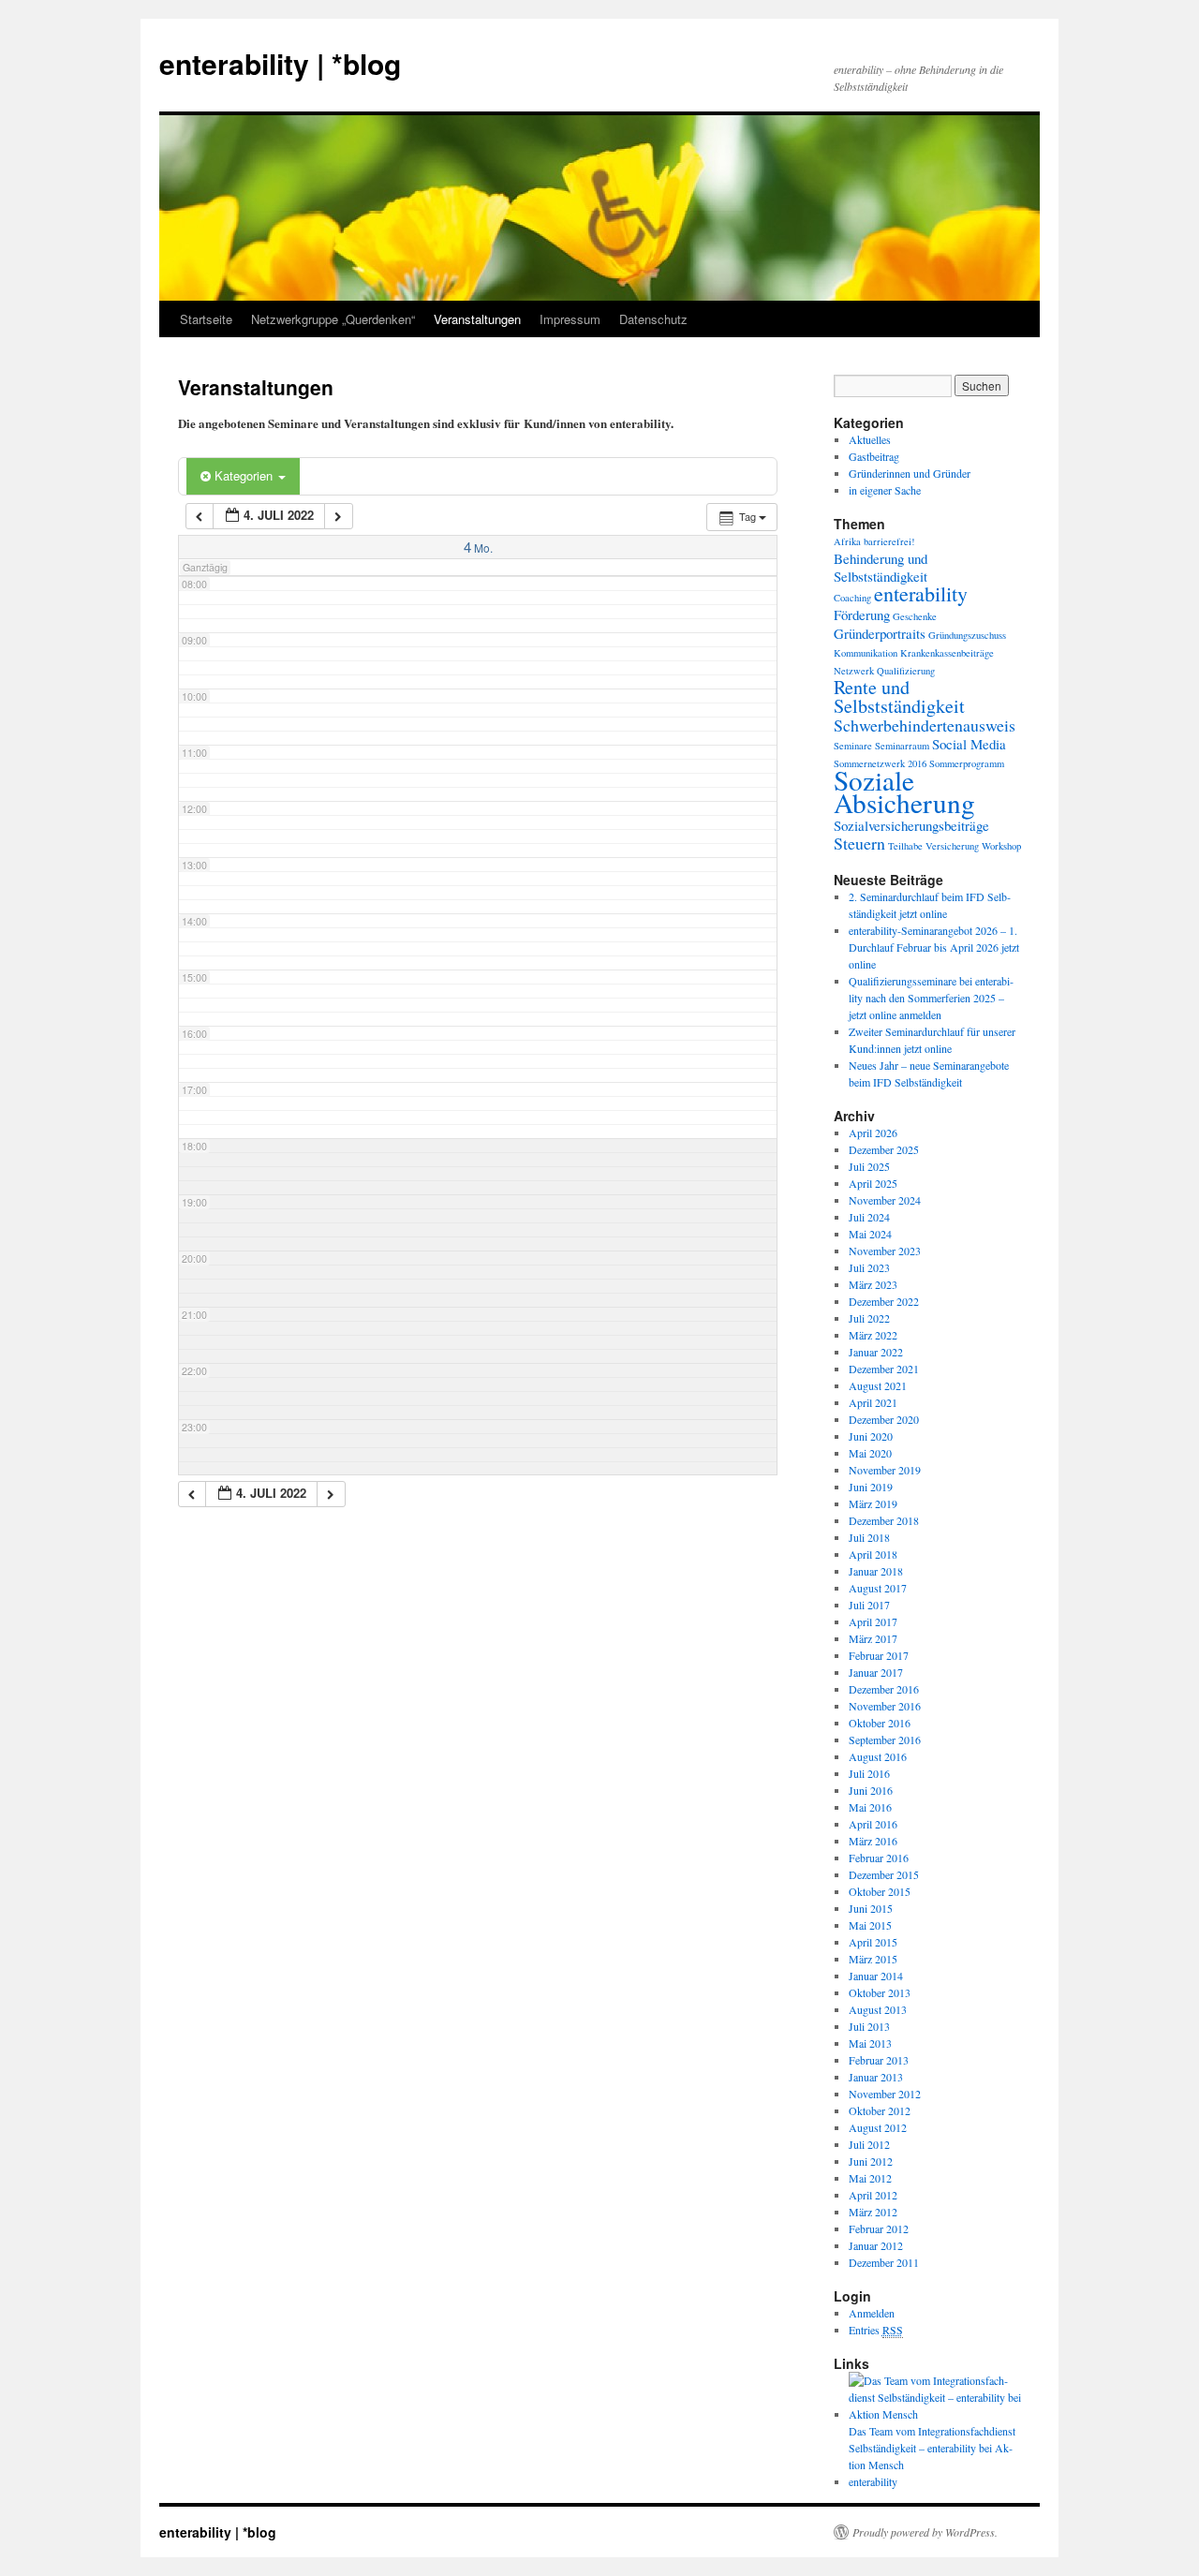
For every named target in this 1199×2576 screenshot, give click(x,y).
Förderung (862, 614)
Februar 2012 (879, 2228)
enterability (921, 593)
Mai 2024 (870, 1234)
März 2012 (873, 2212)
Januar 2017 (876, 1672)
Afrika (847, 541)
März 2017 (873, 1638)
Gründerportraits (880, 633)
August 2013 (878, 2009)
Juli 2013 (869, 2026)
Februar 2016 (879, 1858)
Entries (876, 2330)
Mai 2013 (870, 2043)
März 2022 (873, 1335)
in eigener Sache (885, 490)
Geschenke (915, 616)
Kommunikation (866, 653)
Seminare (853, 746)
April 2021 (873, 1402)
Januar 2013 (876, 2077)
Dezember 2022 (884, 1301)
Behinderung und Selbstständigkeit (881, 567)
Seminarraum (902, 746)
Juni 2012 (871, 2161)
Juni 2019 (871, 1487)
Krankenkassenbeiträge (947, 653)
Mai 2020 (870, 1453)
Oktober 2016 (880, 1723)
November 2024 (885, 1200)
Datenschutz (653, 319)
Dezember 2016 (884, 1689)
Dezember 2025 (884, 1149)
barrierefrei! (889, 541)
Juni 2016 (871, 1790)
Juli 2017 (869, 1605)
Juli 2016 (869, 1773)
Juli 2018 (869, 1537)
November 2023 (885, 1251)
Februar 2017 (879, 1655)
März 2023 (873, 1284)
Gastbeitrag (874, 456)
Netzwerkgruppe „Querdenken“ (333, 319)
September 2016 (885, 1740)
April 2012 (873, 2195)
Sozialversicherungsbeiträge (911, 825)
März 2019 (873, 1503)
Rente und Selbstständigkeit (899, 696)
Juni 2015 (871, 1908)
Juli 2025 (869, 1166)
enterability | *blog (280, 63)
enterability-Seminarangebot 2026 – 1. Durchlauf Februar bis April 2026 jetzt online (934, 947)
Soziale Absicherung (904, 791)
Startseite (206, 319)
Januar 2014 (876, 1976)
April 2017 (873, 1621)
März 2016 (873, 1841)
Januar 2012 (876, 2245)
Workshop (1001, 846)
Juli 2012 (869, 2144)
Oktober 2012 (880, 2110)
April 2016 (873, 1824)
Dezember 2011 (884, 2262)
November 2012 (885, 2094)
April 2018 (873, 1554)
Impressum (570, 319)
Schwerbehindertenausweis (925, 725)
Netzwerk (854, 671)
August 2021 (878, 1385)
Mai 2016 (870, 1807)
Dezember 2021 (884, 1369)
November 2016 (885, 1706)
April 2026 (873, 1133)
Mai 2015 (870, 1925)
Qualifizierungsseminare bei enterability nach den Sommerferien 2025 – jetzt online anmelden (931, 998)
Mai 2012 (870, 2178)
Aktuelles (870, 439)
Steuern (859, 843)
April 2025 (873, 1183)
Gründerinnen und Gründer (910, 473)
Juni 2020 (871, 1436)
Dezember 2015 (884, 1874)
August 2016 (878, 1756)
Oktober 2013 (880, 1992)
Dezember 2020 (884, 1419)
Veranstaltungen (477, 319)
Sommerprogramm (967, 763)
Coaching (852, 598)
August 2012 (878, 2127)
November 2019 (885, 1470)
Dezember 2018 (884, 1520)
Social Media (969, 744)
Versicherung (952, 846)
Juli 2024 (869, 1217)
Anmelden (872, 2313)
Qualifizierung (906, 671)
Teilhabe (905, 846)
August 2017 (878, 1588)
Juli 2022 (869, 1318)
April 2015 (873, 1942)
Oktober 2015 (880, 1891)
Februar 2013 (879, 2060)
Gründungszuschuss (967, 635)
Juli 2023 (869, 1267)
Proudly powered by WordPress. (925, 2532)
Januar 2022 (876, 1352)
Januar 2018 (876, 1571)
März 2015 (873, 1959)
